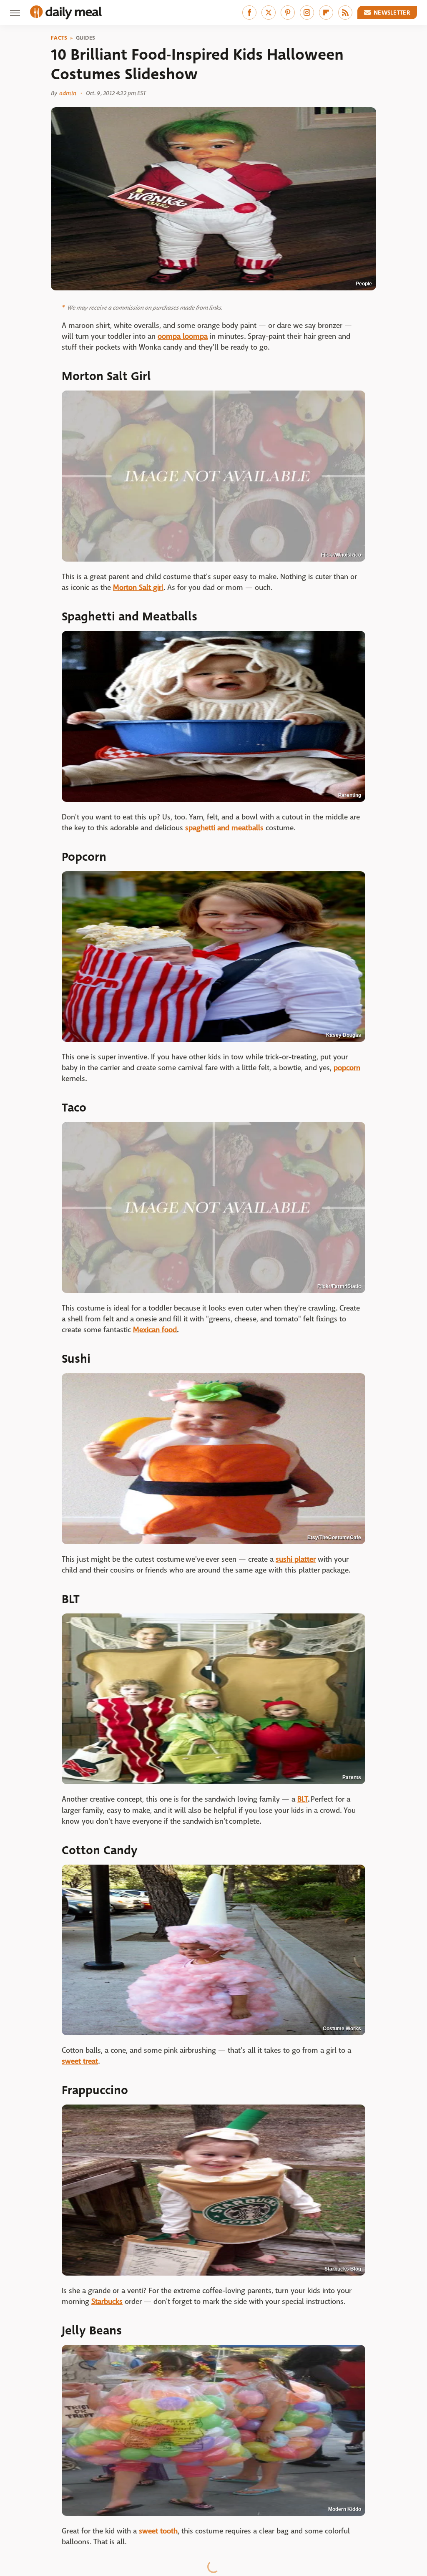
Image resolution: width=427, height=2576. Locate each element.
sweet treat (80, 2061)
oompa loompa (183, 336)
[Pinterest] (288, 13)
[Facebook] (249, 13)
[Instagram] (307, 13)
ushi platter (297, 1559)
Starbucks (107, 2302)
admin (68, 93)
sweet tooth (158, 2531)
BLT (303, 1799)
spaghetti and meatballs (224, 828)
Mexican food (155, 1330)
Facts (59, 38)
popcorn (347, 1068)
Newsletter (392, 13)
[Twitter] (269, 13)
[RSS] (345, 13)
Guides (86, 38)
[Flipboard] (326, 13)
